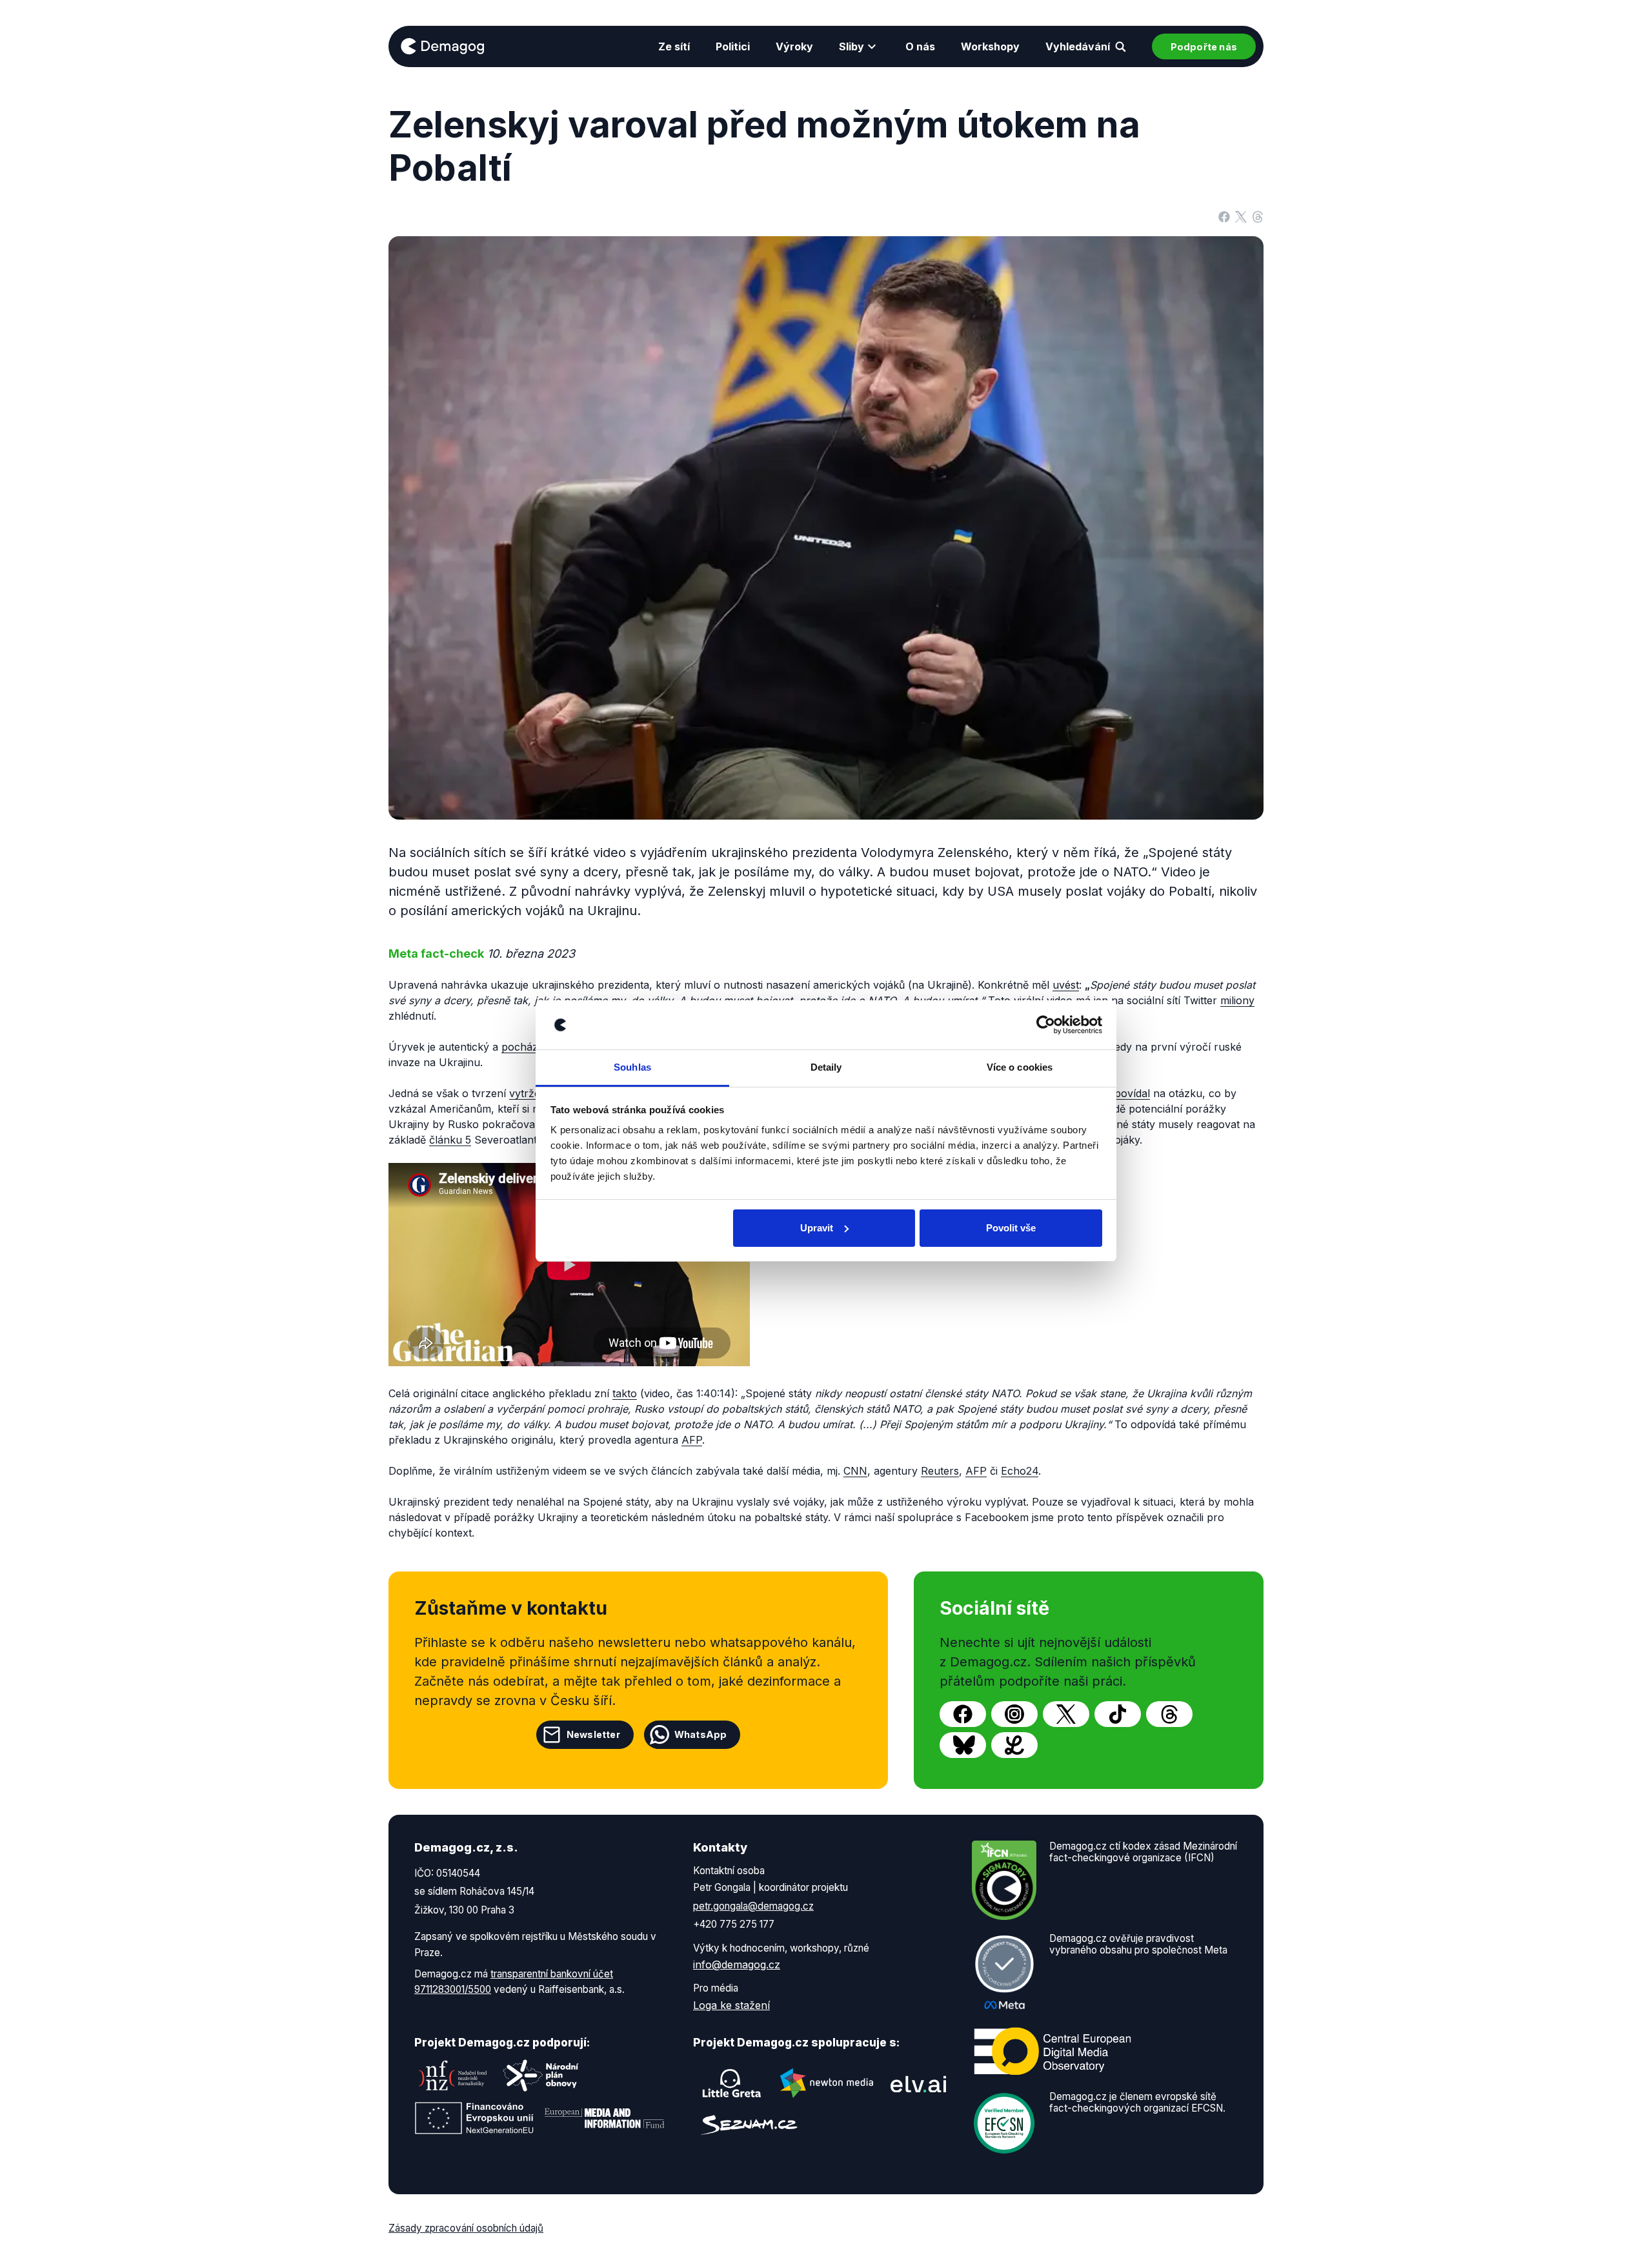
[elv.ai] (918, 2084)
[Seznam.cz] (749, 2125)
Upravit (817, 1228)
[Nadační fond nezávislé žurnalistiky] (453, 2075)
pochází (521, 1047)
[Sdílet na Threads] (1258, 216)
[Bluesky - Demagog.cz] (963, 1745)
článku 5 (450, 1140)
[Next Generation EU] (474, 2118)
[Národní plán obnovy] (541, 2075)
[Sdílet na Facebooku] (1224, 216)
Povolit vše (1011, 1228)
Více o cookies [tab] (1020, 1067)
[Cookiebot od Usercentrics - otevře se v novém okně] (1046, 1025)
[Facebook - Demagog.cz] (963, 1714)
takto (625, 1393)
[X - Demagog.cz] (1066, 1714)
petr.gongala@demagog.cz (753, 1906)
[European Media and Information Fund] (605, 2118)
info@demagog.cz (737, 1964)
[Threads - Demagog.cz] (1169, 1714)
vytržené (531, 1093)
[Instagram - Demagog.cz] (1014, 1714)
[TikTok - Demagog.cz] (1118, 1714)
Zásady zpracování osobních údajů (466, 2228)
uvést (1066, 985)
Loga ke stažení (731, 2005)
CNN (855, 1471)
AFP (692, 1440)
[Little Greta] (732, 2083)
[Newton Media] (827, 2083)
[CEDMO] (1053, 2051)
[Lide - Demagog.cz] (1014, 1745)
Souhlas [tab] (632, 1067)
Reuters (940, 1471)
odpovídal (1126, 1093)
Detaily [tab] (826, 1067)
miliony (1237, 1000)
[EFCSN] (1004, 2122)
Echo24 (1020, 1471)
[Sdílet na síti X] (1241, 216)
